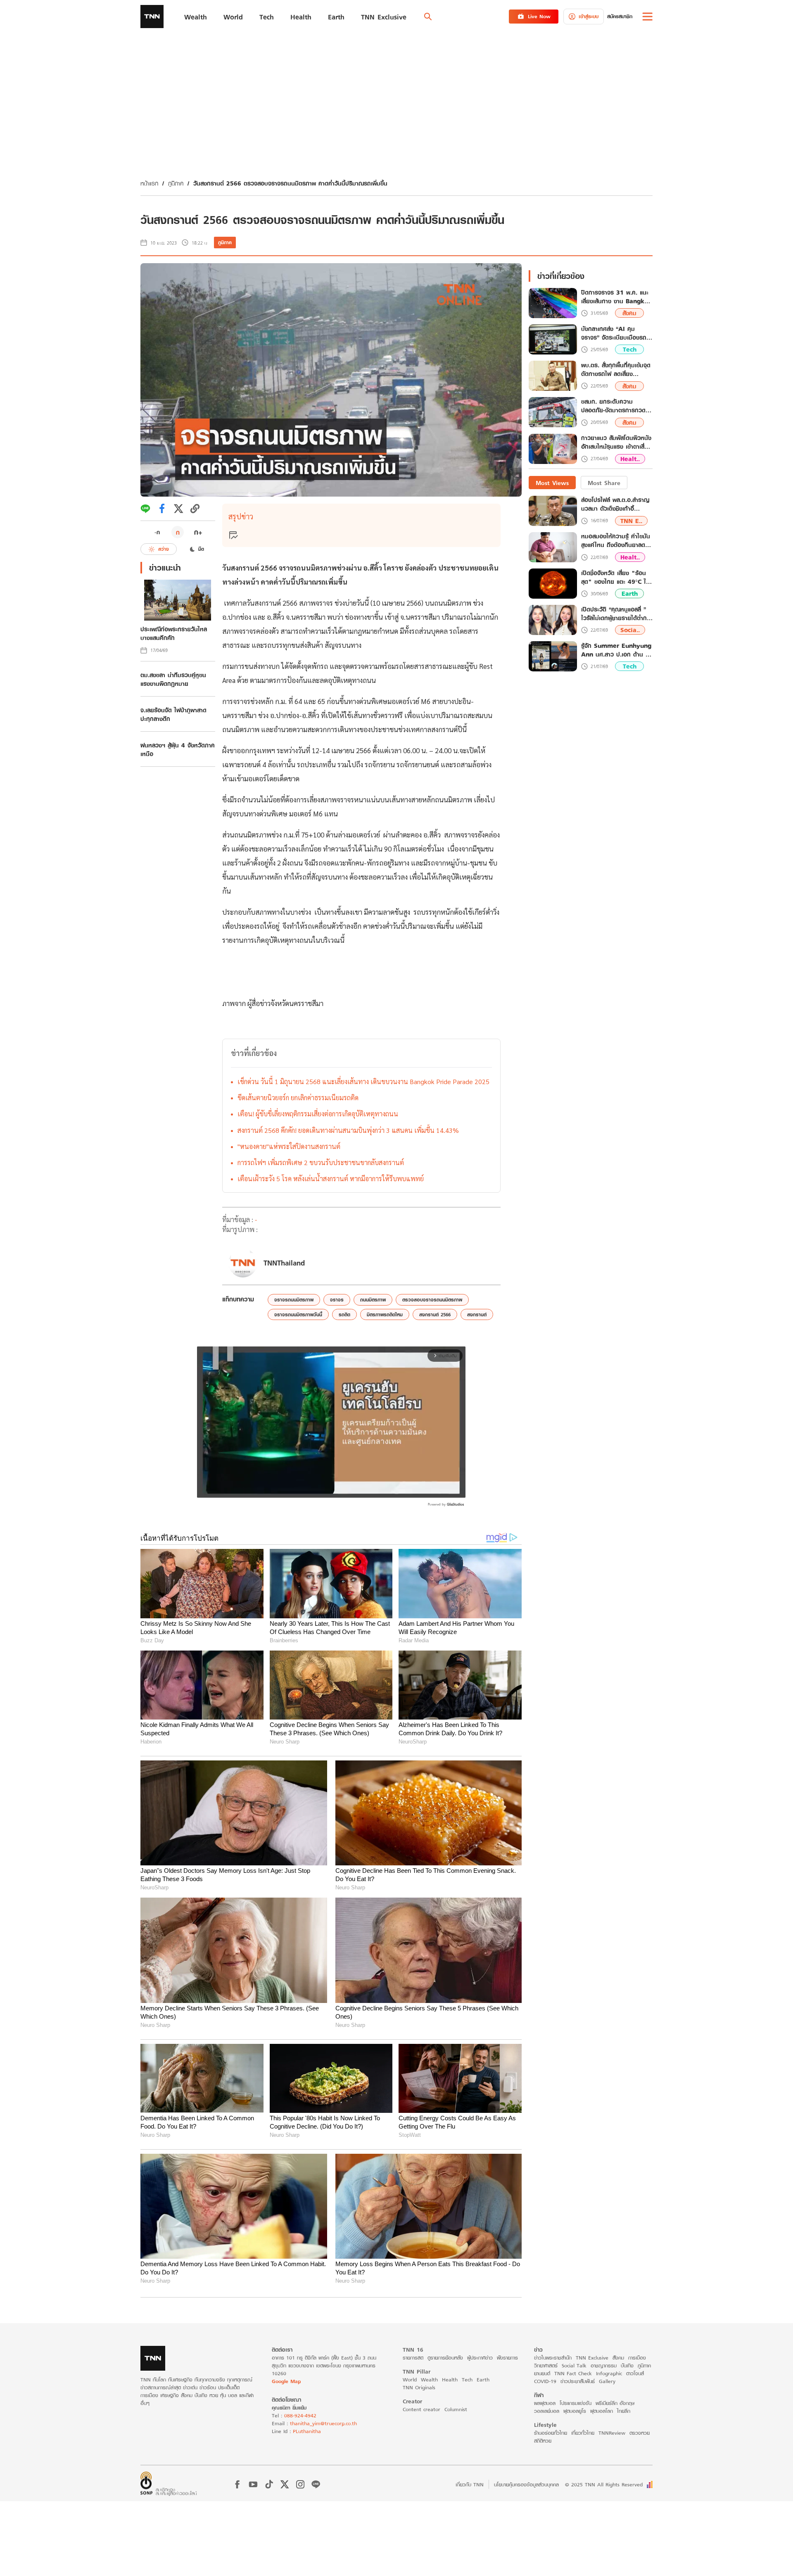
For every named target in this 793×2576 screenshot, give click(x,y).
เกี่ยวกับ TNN (470, 2484)
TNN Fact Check (573, 2373)
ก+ (198, 532)
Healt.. (630, 459)
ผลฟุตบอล (545, 2403)
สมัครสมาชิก (620, 16)
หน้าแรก (149, 183)
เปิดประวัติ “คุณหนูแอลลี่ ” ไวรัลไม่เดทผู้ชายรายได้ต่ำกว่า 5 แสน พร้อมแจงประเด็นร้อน (617, 614)
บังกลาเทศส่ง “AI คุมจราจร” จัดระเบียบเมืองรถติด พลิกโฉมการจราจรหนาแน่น (614, 333)
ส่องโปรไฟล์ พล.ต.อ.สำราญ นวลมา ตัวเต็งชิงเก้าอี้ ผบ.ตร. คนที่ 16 (615, 504)
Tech (630, 350)
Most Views (552, 483)
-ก (157, 532)
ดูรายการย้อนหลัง (445, 2358)
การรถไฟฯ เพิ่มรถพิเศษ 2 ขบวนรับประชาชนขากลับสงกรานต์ (321, 1162)
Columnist (456, 2409)
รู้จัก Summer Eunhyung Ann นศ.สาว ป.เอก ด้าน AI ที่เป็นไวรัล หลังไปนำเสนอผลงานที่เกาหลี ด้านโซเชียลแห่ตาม (617, 650)
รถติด (344, 1314)
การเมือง (637, 2358)
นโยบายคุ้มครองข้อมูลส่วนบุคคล (526, 2484)
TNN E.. (631, 521)
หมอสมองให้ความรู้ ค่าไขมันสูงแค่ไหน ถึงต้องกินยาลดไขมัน (616, 541)
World (410, 2380)
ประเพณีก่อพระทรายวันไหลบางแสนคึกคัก (174, 633)
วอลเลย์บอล (547, 2411)
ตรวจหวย (640, 2433)
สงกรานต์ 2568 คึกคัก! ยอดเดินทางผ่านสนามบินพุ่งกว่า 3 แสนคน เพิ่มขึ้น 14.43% (348, 1130)
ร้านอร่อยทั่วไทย (551, 2433)
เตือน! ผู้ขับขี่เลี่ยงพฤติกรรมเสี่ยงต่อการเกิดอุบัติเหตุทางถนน (318, 1114)
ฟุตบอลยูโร (575, 2411)
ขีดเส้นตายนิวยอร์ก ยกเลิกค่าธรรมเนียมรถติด (298, 1098)
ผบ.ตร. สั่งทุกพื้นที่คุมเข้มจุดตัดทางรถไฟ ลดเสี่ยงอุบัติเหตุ (616, 370)
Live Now (539, 16)
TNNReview (612, 2433)
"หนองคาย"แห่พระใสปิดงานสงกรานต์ (289, 1146)
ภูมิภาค (176, 183)
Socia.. (630, 630)
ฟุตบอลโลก (602, 2411)
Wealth (429, 2380)
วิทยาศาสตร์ (546, 2365)
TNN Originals (419, 2387)
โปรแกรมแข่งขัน (576, 2403)
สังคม (629, 313)
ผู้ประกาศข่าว (480, 2358)
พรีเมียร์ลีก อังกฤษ (615, 2403)
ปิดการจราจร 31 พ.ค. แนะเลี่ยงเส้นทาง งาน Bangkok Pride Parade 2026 (616, 297)
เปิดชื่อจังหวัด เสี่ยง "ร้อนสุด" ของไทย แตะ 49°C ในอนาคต (615, 577)
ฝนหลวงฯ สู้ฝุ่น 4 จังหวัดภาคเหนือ (178, 749)
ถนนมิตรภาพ (373, 1300)
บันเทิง (627, 2365)
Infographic (609, 2373)
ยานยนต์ (542, 2373)
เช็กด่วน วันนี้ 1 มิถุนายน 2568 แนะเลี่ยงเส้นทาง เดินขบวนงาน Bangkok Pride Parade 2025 (363, 1081)
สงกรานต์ (477, 1314)
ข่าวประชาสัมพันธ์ (578, 2381)
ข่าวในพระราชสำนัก (553, 2358)
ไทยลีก (624, 2411)
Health (450, 2380)
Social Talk (574, 2365)
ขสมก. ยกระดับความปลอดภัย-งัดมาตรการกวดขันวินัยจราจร (617, 406)
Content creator (421, 2409)
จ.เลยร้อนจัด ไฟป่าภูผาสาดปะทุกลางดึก (173, 714)
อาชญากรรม (604, 2365)
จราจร (337, 1300)
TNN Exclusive (592, 2358)
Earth (630, 594)
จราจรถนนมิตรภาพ (294, 1300)
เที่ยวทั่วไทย (583, 2433)
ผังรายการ (507, 2358)
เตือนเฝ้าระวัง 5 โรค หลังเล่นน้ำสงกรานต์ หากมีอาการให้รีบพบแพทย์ (331, 1179)
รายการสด (413, 2358)
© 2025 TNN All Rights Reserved (604, 2484)
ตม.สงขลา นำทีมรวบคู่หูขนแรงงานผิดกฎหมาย (173, 679)
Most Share (604, 483)
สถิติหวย (543, 2441)
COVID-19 (545, 2381)
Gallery (607, 2381)
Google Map (286, 2381)
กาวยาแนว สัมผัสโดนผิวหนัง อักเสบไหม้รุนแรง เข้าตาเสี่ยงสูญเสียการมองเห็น (616, 443)
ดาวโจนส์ (635, 2373)
